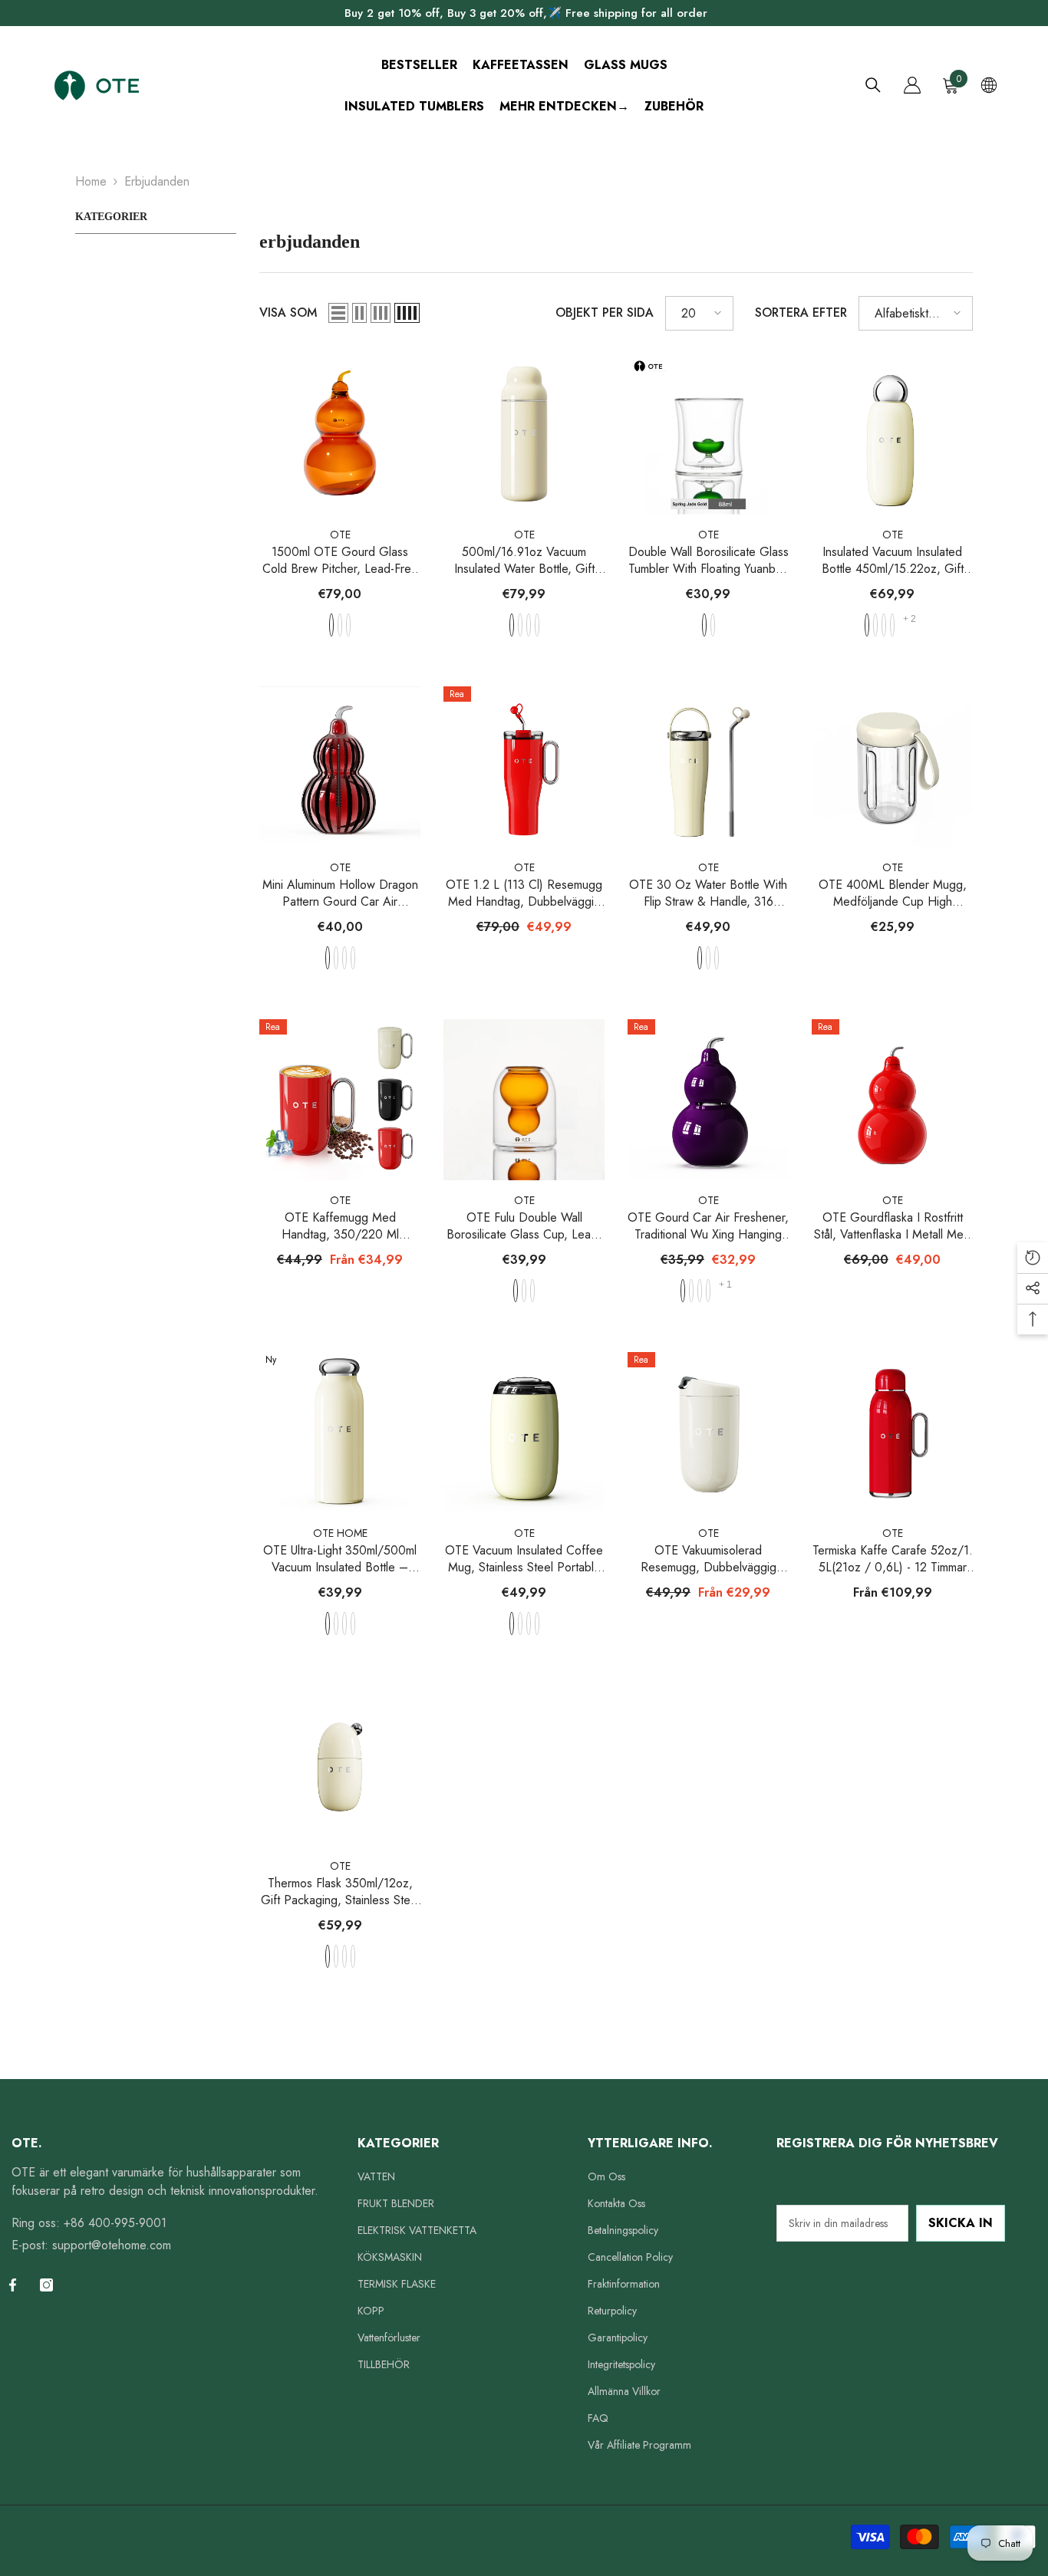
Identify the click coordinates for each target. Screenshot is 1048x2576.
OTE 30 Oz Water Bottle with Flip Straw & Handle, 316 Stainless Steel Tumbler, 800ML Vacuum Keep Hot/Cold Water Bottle (709, 893)
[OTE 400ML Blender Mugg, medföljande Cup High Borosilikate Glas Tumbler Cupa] (892, 767)
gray (529, 625)
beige (512, 625)
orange (331, 625)
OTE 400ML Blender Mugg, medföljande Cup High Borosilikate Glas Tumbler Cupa (893, 893)
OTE (340, 535)
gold (336, 958)
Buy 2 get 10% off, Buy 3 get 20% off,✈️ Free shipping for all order (526, 13)
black (717, 958)
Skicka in (961, 2223)
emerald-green (704, 625)
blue (340, 625)
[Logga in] (912, 85)
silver (344, 958)
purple (537, 625)
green (348, 625)
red (520, 625)
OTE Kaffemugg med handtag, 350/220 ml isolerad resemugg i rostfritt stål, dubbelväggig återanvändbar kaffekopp (340, 1226)
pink (353, 1624)
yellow (691, 1291)
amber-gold (713, 625)
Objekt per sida (605, 313)
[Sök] (873, 85)
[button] (338, 313)
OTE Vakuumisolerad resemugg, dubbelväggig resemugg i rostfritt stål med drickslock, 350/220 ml (708, 1559)
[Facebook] (13, 2285)
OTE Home (340, 1533)
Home (91, 181)
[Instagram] (46, 2285)
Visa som (288, 313)
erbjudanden (157, 181)
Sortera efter (801, 313)
